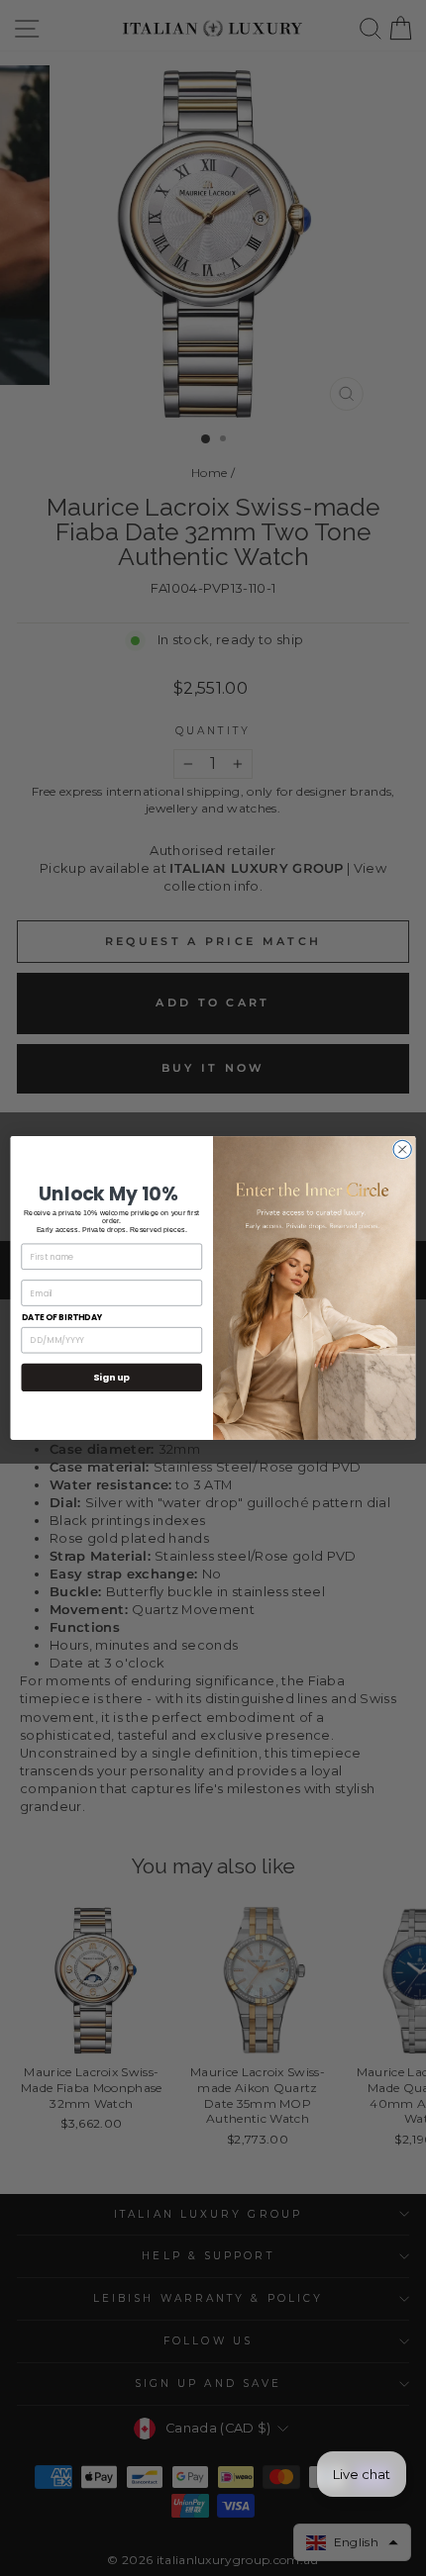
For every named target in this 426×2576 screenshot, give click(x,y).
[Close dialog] (402, 1149)
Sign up (111, 1377)
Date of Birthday (62, 1317)
